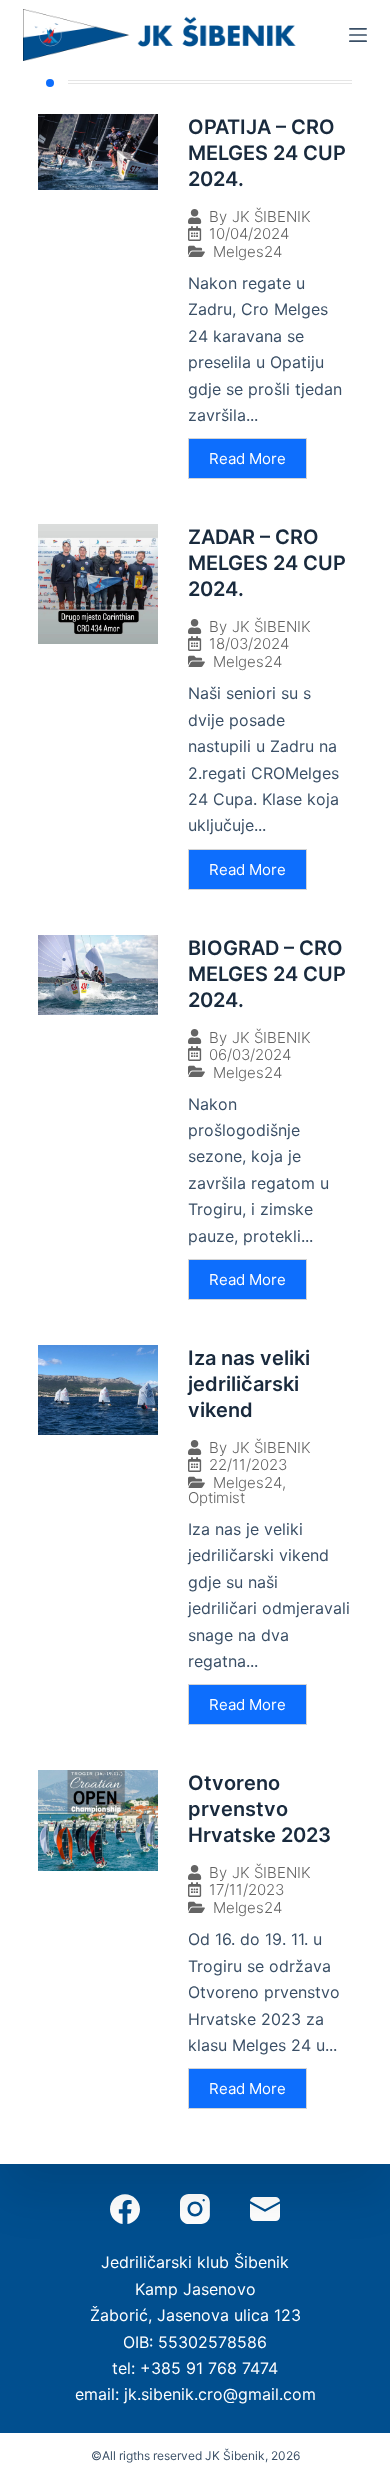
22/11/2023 (248, 1464)
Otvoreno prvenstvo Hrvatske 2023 (259, 1809)
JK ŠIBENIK (271, 216)
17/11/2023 (246, 1889)
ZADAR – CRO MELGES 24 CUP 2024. (267, 563)
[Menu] (358, 35)
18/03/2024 (249, 643)
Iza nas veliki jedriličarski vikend (249, 1384)
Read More (247, 458)
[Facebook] (125, 2209)
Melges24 (247, 251)
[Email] (265, 2209)
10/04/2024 (249, 233)
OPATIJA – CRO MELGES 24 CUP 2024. (267, 153)
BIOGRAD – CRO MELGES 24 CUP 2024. (267, 974)
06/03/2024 (250, 1054)
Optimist (216, 1497)
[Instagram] (195, 2209)
